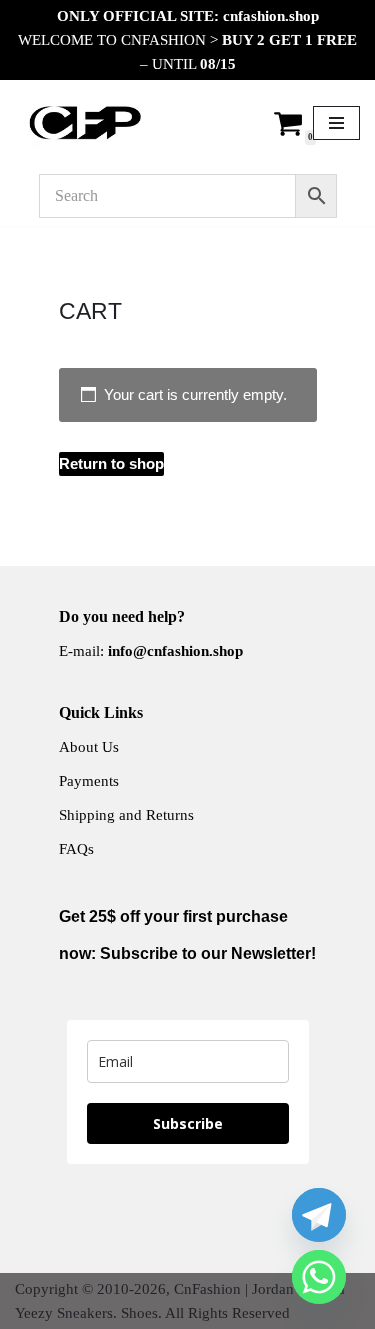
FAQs (76, 849)
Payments (89, 781)
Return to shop (111, 463)
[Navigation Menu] (336, 123)
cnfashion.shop (271, 16)
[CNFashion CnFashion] (85, 123)
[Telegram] (319, 1215)
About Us (89, 747)
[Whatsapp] (319, 1277)
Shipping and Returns (126, 815)
